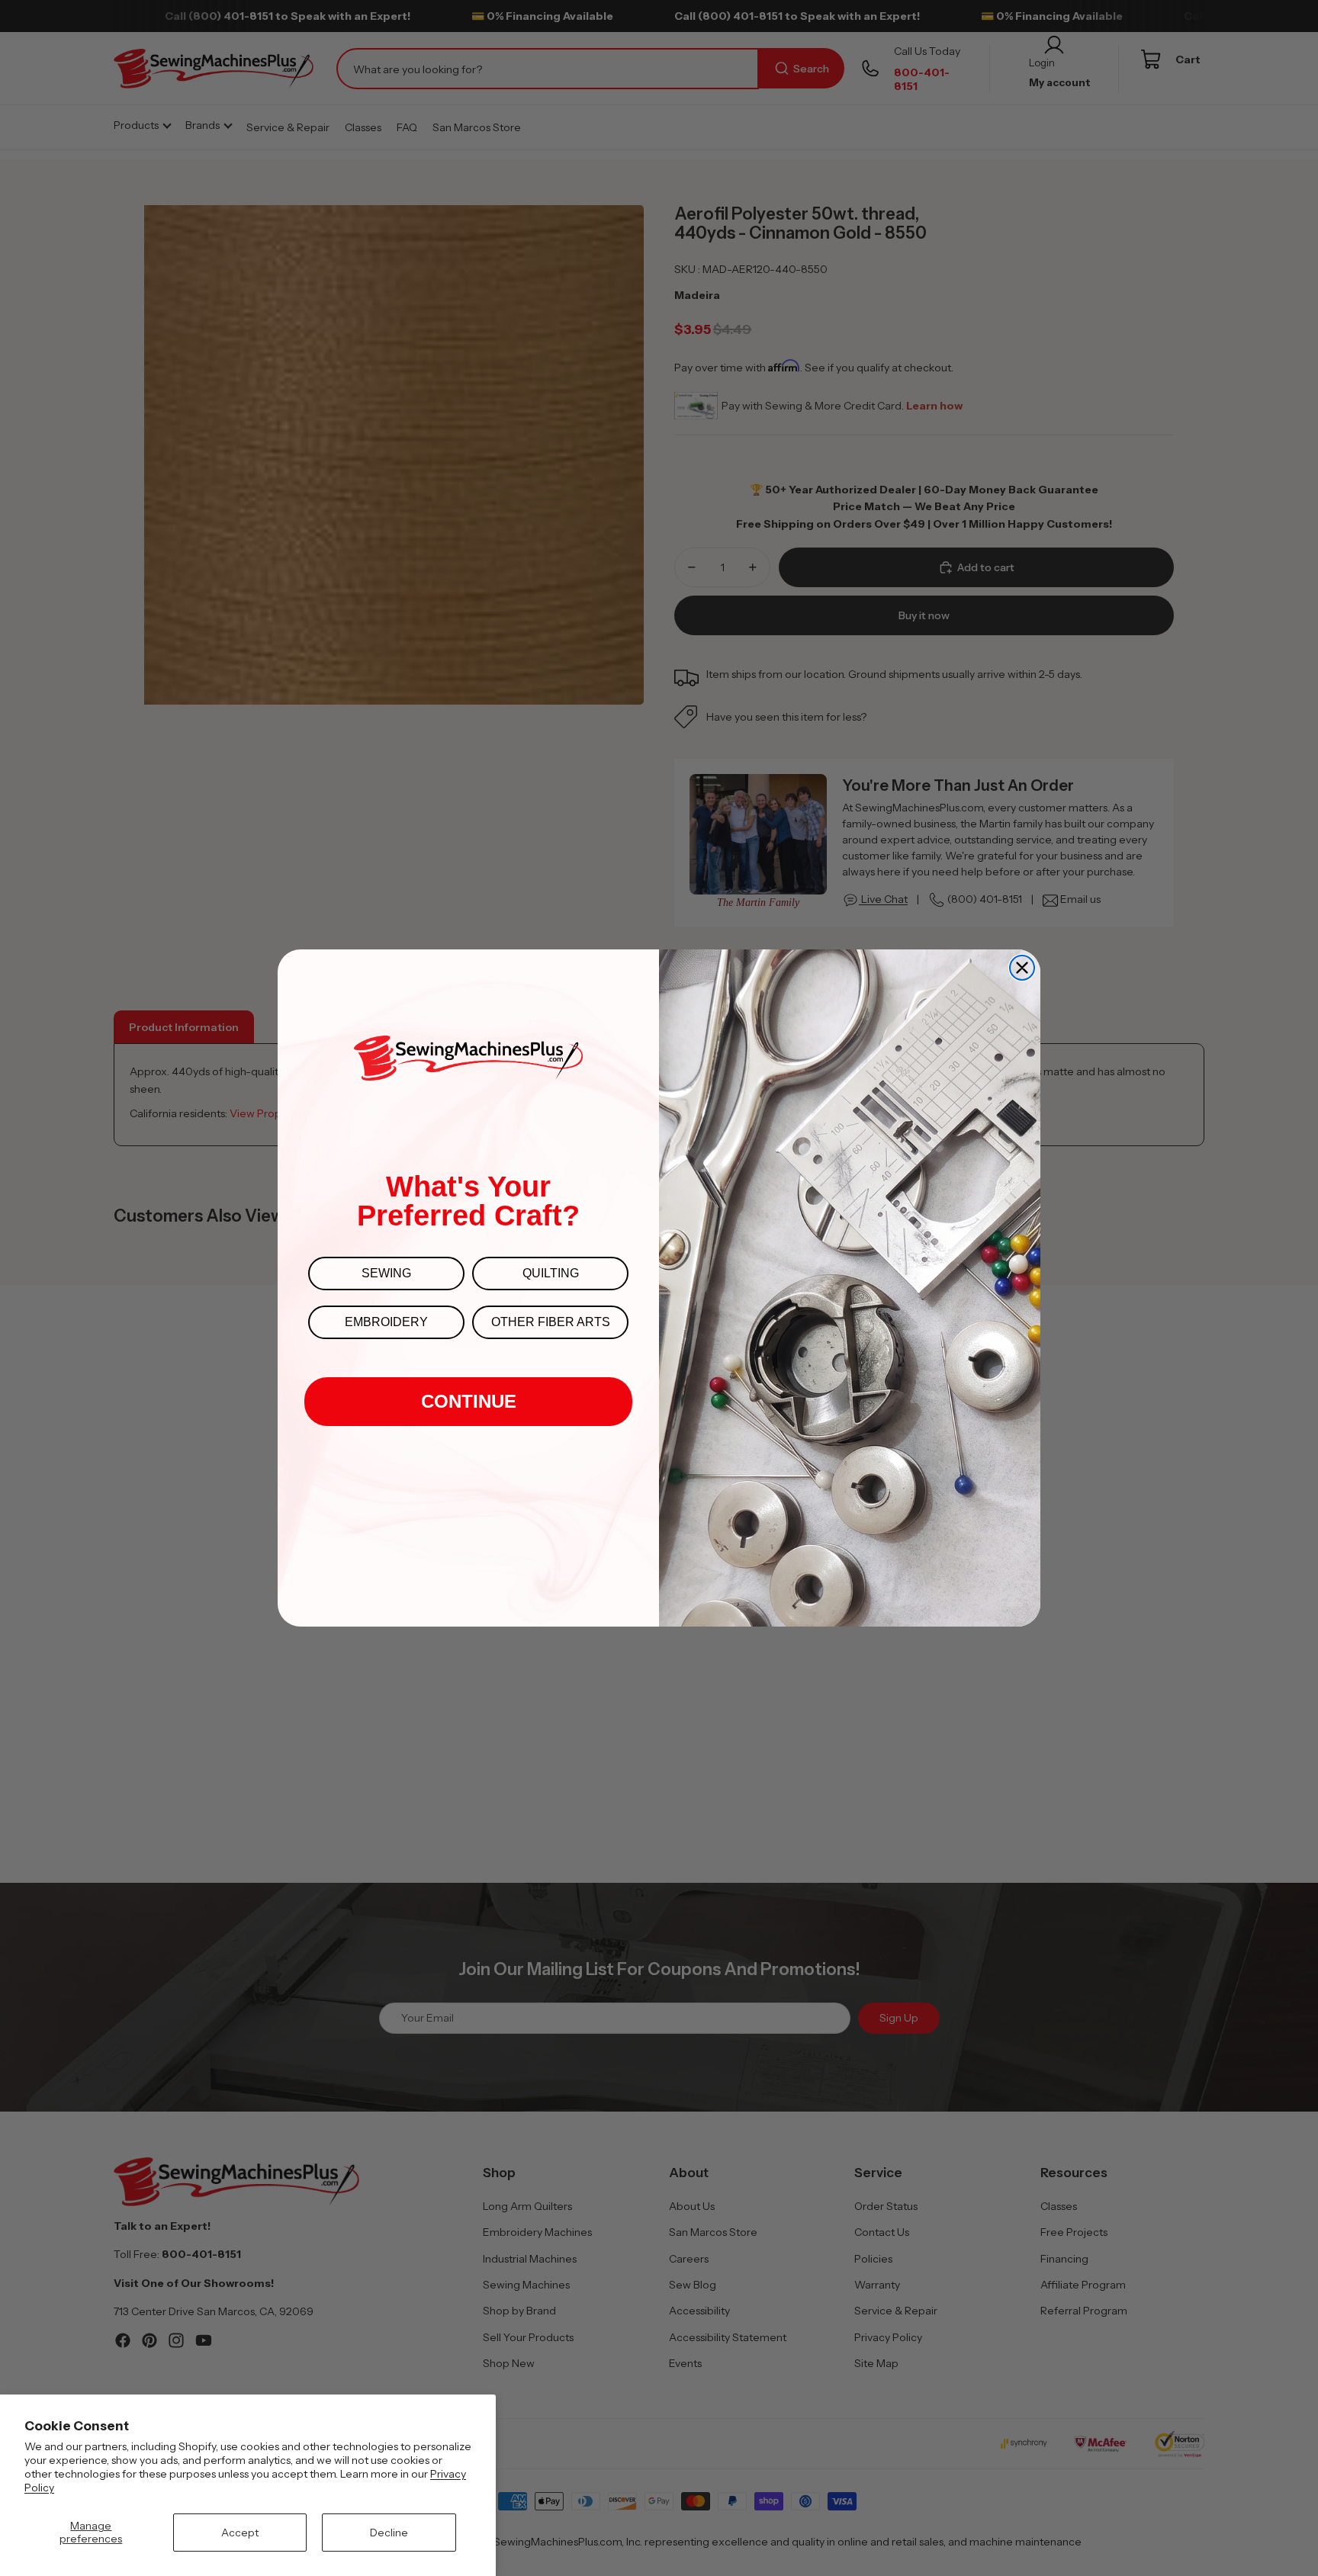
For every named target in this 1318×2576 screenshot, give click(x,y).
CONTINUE (469, 1401)
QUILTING (551, 1273)
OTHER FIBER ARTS (551, 1322)
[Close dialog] (1022, 968)
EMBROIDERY (386, 1322)
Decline (389, 2533)
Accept (240, 2533)
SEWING (386, 1273)
